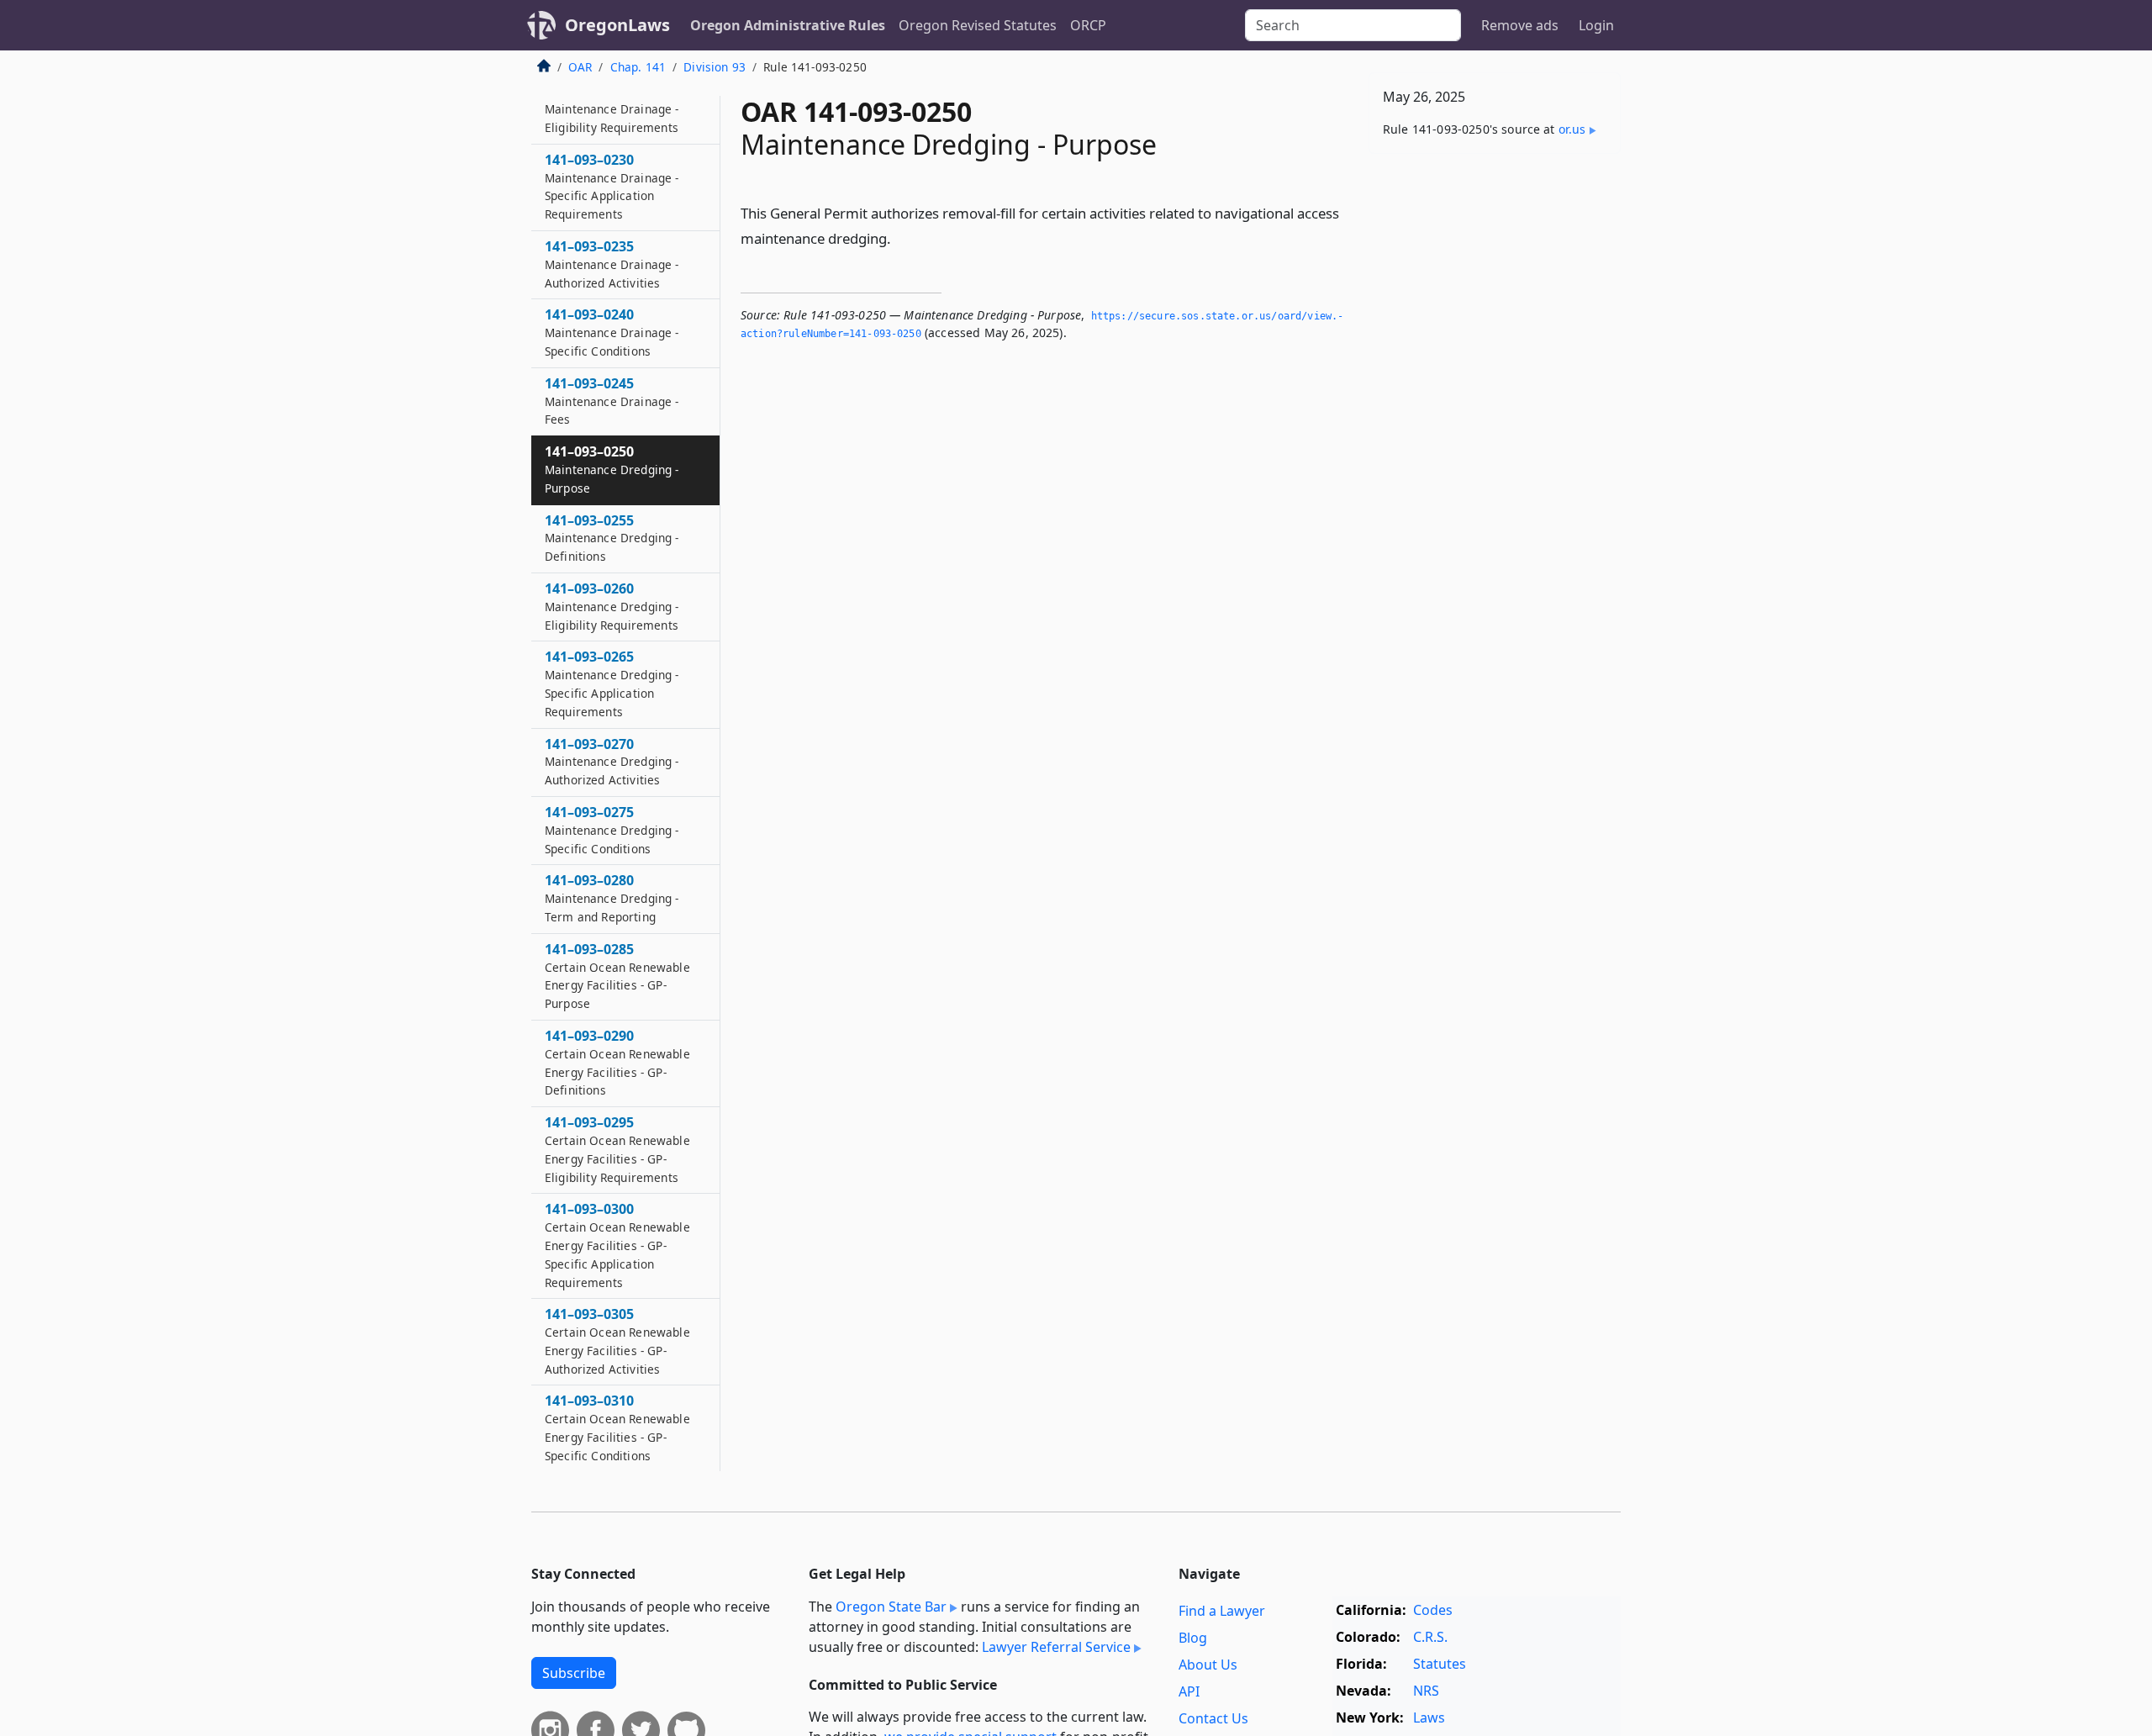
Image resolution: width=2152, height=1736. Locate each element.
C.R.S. (1430, 1637)
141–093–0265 (612, 683)
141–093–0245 (612, 401)
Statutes (1440, 1664)
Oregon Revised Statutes (978, 25)
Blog (1193, 1638)
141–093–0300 (617, 1245)
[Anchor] (900, 237)
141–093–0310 (617, 1427)
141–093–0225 (612, 108)
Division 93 (715, 67)
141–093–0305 (617, 1340)
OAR (580, 67)
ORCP (1088, 25)
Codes (1433, 1610)
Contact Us (1213, 1718)
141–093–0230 (612, 186)
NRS (1426, 1691)
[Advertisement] (1495, 430)
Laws (1429, 1718)
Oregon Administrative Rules (788, 25)
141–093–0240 (612, 332)
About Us (1208, 1665)
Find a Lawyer (1222, 1611)
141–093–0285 (617, 976)
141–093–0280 (612, 898)
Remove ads (1520, 25)
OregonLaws (617, 25)
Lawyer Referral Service (1056, 1647)
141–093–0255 (612, 538)
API (1189, 1691)
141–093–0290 (617, 1062)
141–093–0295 (617, 1149)
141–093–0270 (612, 762)
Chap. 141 (638, 67)
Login (1596, 25)
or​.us (1572, 129)
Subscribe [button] (574, 1673)
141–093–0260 (612, 606)
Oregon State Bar (891, 1607)
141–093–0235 (612, 264)
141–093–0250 (612, 469)
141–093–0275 (612, 830)
